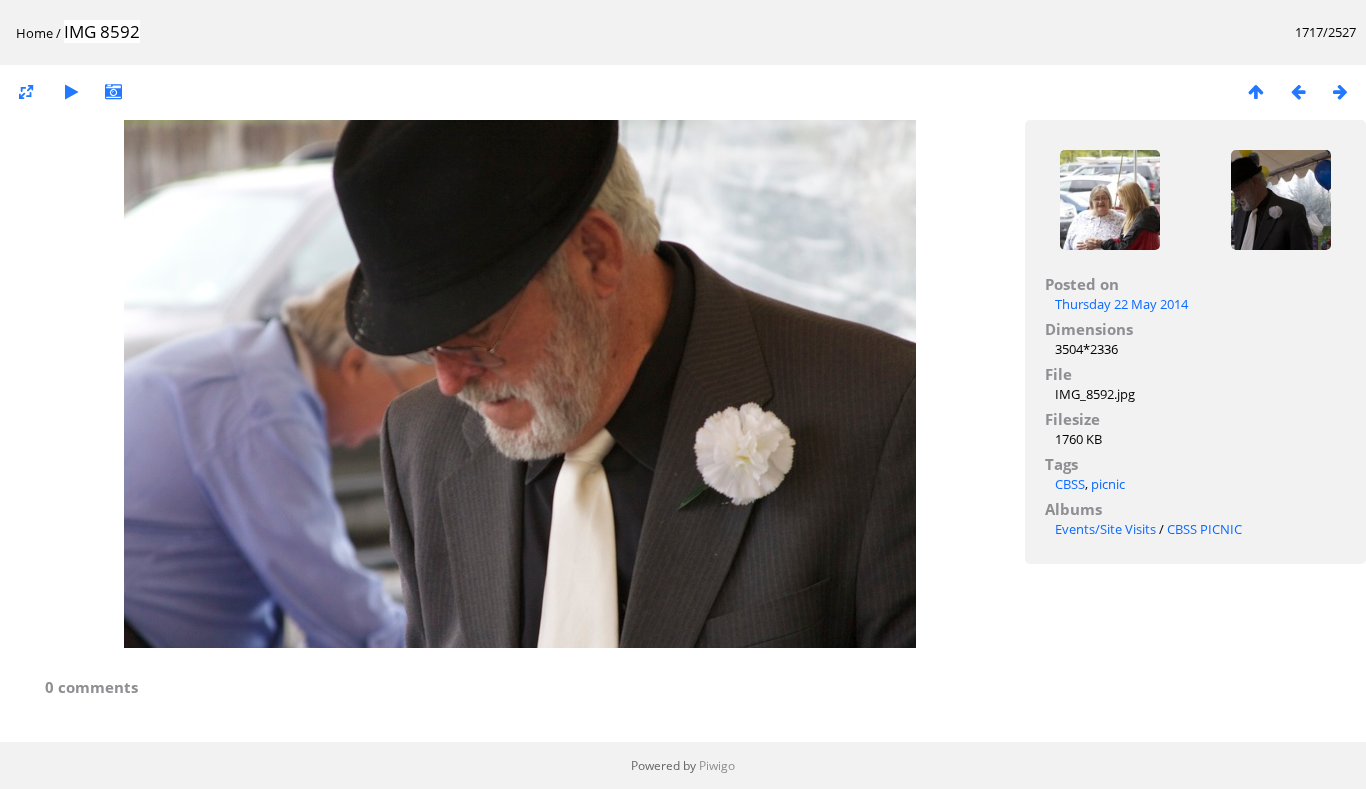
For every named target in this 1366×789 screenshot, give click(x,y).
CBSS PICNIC (1204, 529)
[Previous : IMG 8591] (1298, 91)
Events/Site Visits (1105, 529)
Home (34, 33)
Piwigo (717, 765)
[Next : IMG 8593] (1340, 91)
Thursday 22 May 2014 (1121, 304)
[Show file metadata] (113, 91)
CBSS (1070, 484)
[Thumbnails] (1256, 91)
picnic (1108, 484)
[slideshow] (71, 91)
